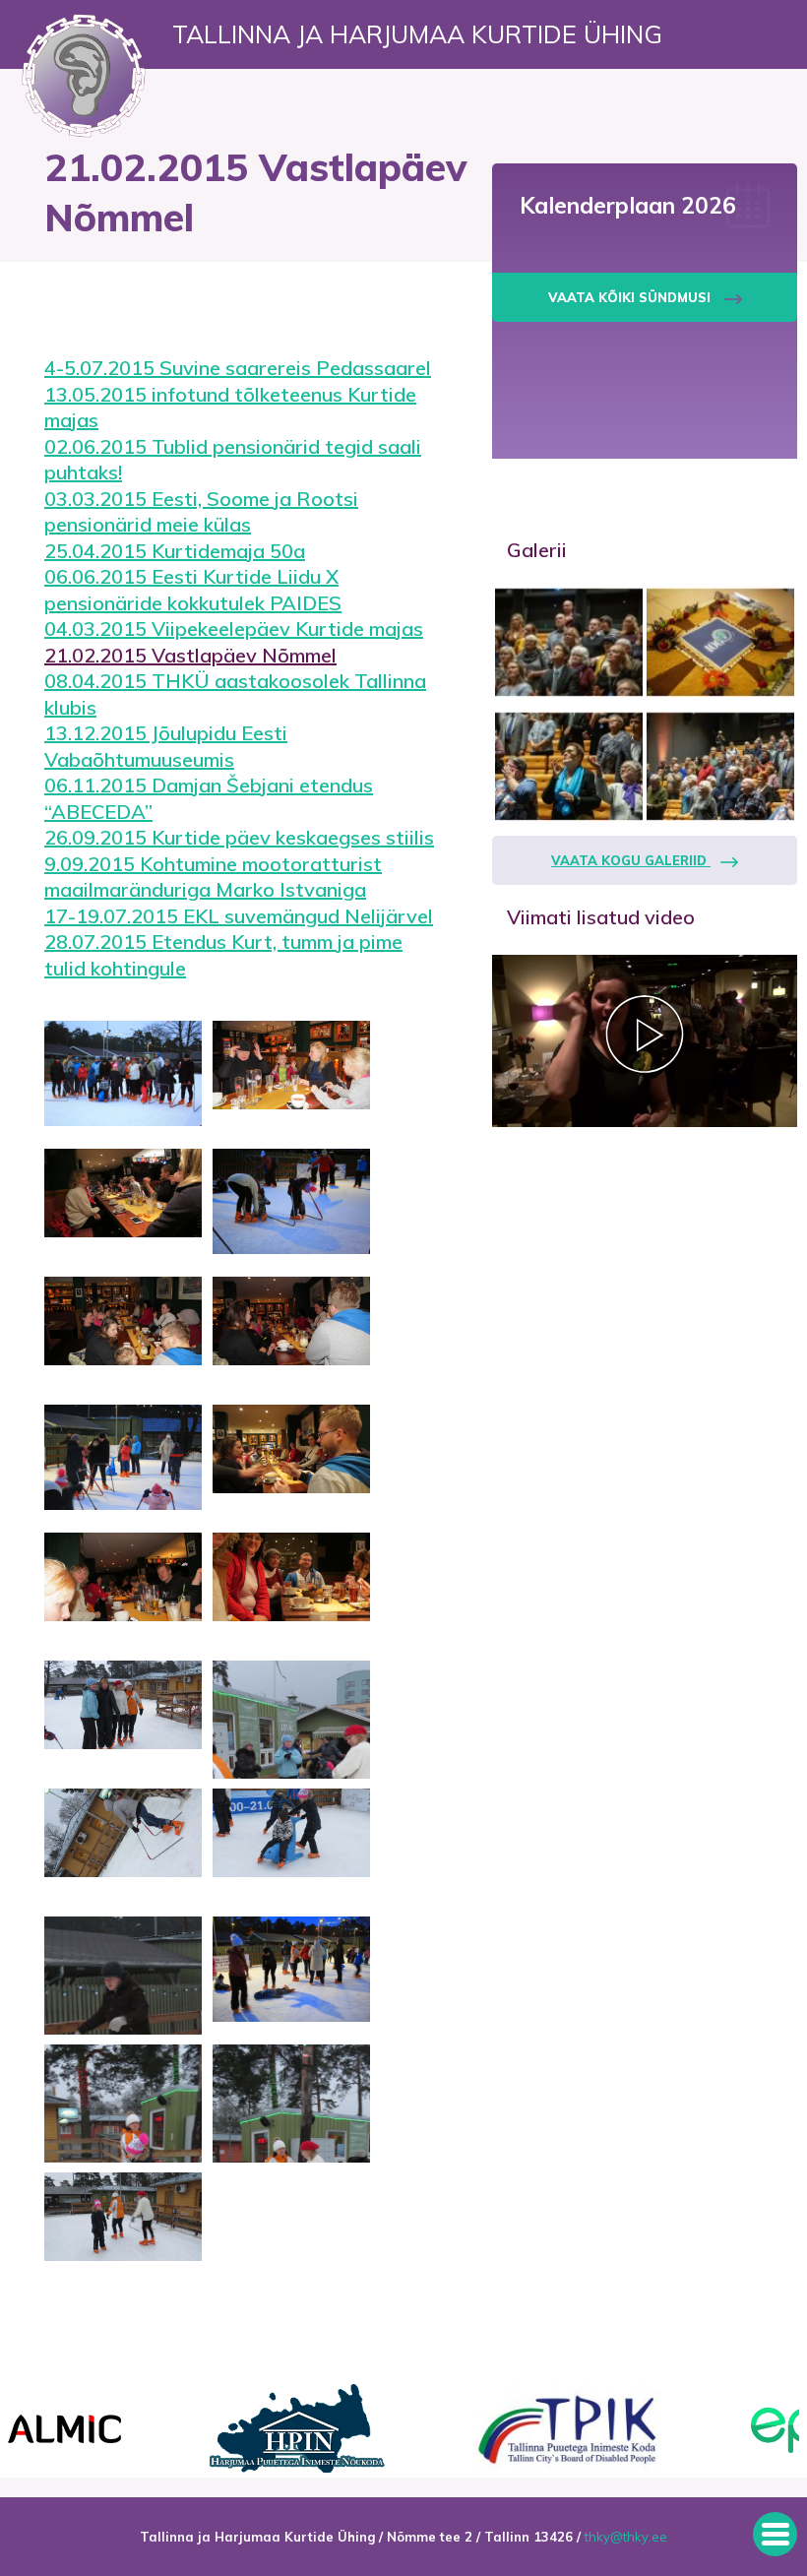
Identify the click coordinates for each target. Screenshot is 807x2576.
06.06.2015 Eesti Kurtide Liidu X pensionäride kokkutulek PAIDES (193, 590)
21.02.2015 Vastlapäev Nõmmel (190, 655)
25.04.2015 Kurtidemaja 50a (175, 551)
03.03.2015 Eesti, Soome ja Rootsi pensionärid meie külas (201, 512)
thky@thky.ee (626, 2537)
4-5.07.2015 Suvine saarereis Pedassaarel (238, 368)
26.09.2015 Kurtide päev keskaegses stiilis (239, 837)
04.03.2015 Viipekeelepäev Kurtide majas (234, 628)
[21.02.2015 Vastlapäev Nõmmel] (123, 1080)
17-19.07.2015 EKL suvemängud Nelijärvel (239, 916)
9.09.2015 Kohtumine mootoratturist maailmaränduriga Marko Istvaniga (213, 877)
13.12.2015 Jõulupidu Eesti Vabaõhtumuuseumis (166, 746)
